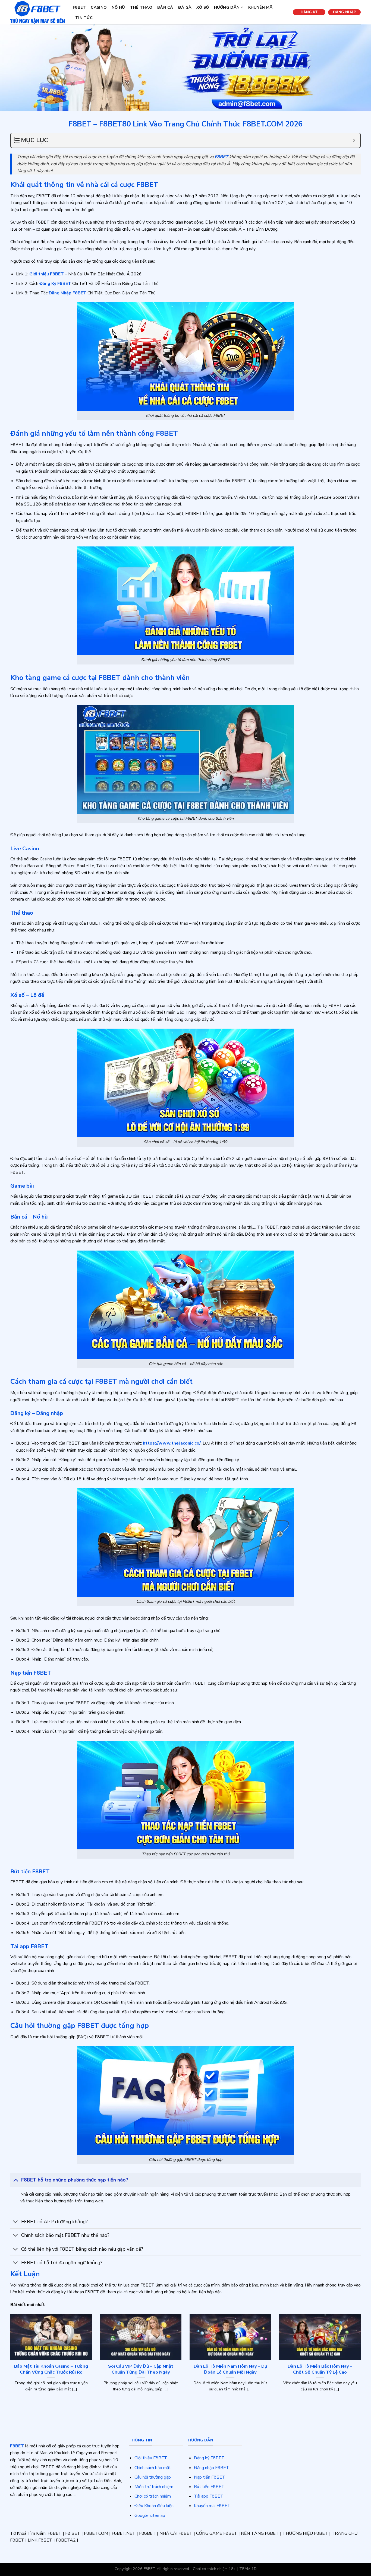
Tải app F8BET (209, 2496)
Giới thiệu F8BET (151, 2458)
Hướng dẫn (227, 7)
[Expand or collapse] (354, 140)
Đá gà (185, 7)
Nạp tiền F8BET (210, 2477)
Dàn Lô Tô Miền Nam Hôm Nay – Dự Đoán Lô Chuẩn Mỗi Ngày (230, 2369)
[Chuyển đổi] (16, 2180)
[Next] (362, 2363)
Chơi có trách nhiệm (153, 2496)
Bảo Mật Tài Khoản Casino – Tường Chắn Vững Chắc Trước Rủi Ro (51, 2369)
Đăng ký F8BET (209, 2458)
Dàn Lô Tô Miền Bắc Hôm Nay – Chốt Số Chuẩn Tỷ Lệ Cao (320, 2369)
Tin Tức (84, 18)
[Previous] (9, 2363)
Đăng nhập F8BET (212, 2468)
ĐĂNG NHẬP (345, 12)
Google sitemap (150, 2515)
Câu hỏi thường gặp (153, 2477)
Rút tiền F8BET (209, 2487)
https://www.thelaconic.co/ (172, 1443)
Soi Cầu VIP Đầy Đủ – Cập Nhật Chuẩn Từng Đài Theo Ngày (141, 2369)
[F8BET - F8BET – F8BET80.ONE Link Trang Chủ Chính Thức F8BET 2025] (37, 12)
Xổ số (203, 7)
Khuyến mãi (261, 7)
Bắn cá (165, 7)
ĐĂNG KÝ (309, 12)
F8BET (79, 7)
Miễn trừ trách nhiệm (154, 2487)
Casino (99, 7)
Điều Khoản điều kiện (154, 2506)
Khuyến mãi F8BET (212, 2506)
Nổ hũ (118, 7)
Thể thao (141, 7)
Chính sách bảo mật (153, 2468)
